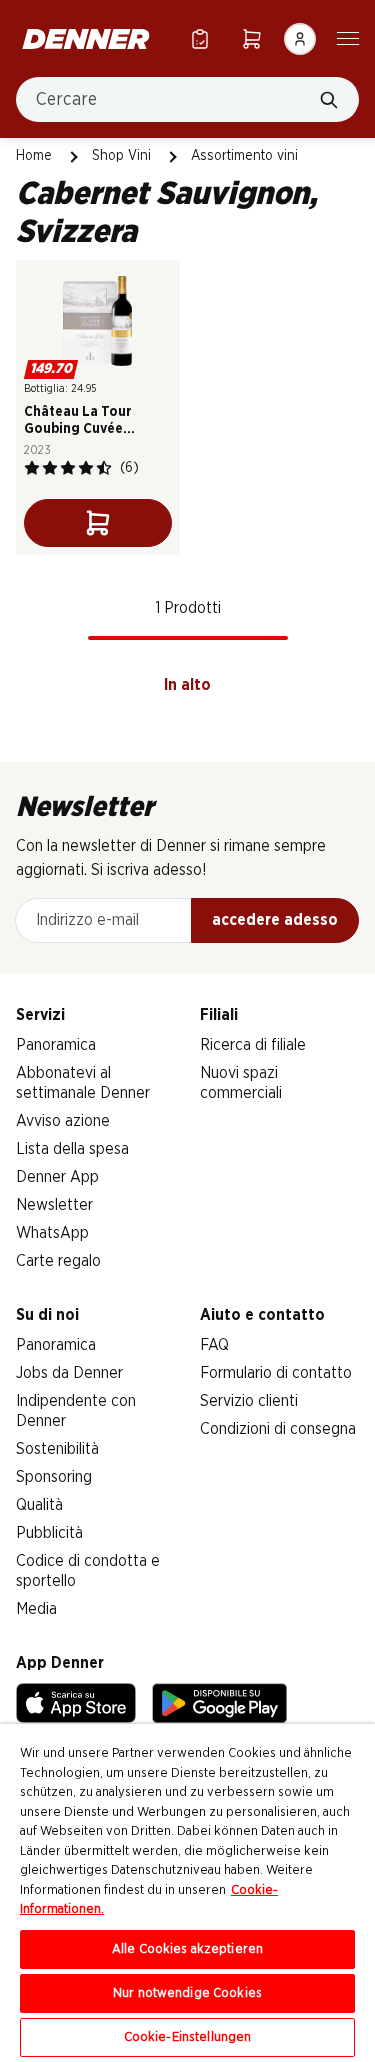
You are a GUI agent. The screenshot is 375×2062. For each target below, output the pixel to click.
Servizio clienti (249, 1401)
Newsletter (54, 1205)
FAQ (214, 1345)
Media (36, 1609)
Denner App (57, 1177)
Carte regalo (58, 1261)
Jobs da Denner (69, 1373)
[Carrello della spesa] (252, 38)
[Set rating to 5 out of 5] (104, 468)
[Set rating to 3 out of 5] (68, 468)
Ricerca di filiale (253, 1045)
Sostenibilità (57, 1449)
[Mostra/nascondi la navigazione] (348, 37)
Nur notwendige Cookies (187, 1993)
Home (34, 156)
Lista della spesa (72, 1149)
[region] (187, 1893)
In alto (187, 685)
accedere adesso (275, 920)
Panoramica (56, 1045)
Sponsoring (54, 1477)
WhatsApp (52, 1233)
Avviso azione (63, 1121)
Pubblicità (49, 1533)
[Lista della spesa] (200, 38)
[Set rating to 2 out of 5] (50, 468)
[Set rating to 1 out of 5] (32, 468)
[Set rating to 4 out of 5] (86, 468)
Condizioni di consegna (278, 1429)
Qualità (39, 1505)
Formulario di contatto (276, 1373)
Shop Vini (121, 156)
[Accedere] (300, 39)
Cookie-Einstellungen (188, 2037)
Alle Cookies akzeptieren (187, 1949)
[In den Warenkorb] (98, 523)
